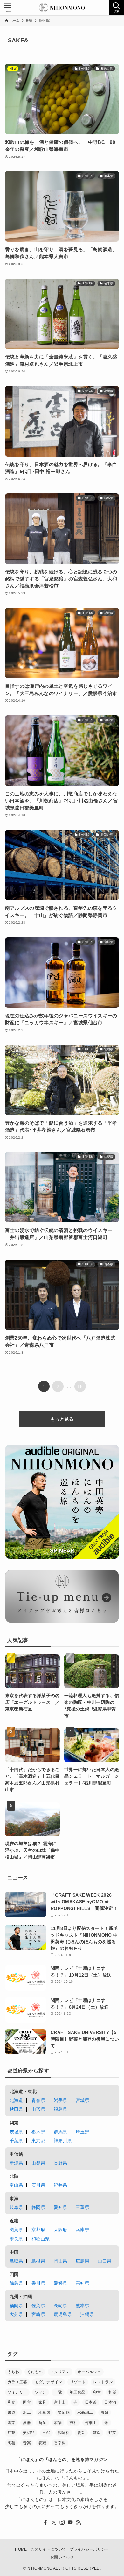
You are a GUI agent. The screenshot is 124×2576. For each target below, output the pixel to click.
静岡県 (38, 2207)
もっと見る (62, 1419)
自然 (46, 2433)
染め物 (64, 2412)
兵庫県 (83, 2230)
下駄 (58, 2392)
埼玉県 (83, 2132)
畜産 (42, 2423)
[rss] (79, 2522)
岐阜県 (16, 2207)
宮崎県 (38, 2314)
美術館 (29, 2433)
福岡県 (16, 2305)
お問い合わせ (62, 2557)
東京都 (38, 2141)
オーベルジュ (89, 2372)
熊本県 (83, 2305)
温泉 (105, 2412)
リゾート (78, 2382)
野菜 (112, 2433)
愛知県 (61, 2207)
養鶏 (42, 2443)
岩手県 (61, 2100)
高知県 (83, 2283)
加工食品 (77, 2392)
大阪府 (61, 2230)
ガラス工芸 (17, 2382)
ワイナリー (17, 2392)
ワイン (41, 2392)
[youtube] (70, 2522)
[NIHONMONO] (62, 8)
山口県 (104, 2261)
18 (80, 1386)
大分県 (16, 2314)
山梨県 (38, 2163)
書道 (12, 2412)
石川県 (38, 2185)
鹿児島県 (63, 2314)
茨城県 (16, 2132)
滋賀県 (16, 2230)
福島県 (61, 2109)
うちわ (14, 2372)
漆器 (27, 2423)
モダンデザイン (48, 2382)
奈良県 (16, 2239)
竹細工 (91, 2423)
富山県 (16, 2185)
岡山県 (61, 2261)
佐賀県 (38, 2305)
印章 (97, 2392)
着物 (58, 2423)
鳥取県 (16, 2261)
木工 (27, 2412)
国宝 (27, 2402)
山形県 (38, 2109)
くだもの (35, 2372)
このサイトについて (48, 2549)
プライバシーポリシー (89, 2549)
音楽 (27, 2443)
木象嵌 (44, 2412)
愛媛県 (61, 2283)
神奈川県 (63, 2141)
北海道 (16, 2100)
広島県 (83, 2261)
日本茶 (91, 2402)
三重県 (83, 2207)
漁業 (12, 2423)
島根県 (38, 2261)
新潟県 (16, 2163)
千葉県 (16, 2141)
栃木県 (38, 2132)
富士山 (60, 2402)
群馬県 (61, 2132)
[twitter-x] (54, 2522)
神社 (73, 2423)
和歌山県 (41, 2239)
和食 (12, 2402)
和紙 (112, 2392)
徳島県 (16, 2283)
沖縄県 (87, 2314)
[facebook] (45, 2522)
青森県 (38, 2100)
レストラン (103, 2382)
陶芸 (12, 2443)
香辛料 (60, 2443)
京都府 (38, 2230)
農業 (81, 2433)
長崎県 (61, 2305)
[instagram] (62, 2522)
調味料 (64, 2433)
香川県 (38, 2283)
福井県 (61, 2185)
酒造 (97, 2433)
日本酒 (110, 2402)
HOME (21, 2549)
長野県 (61, 2163)
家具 (42, 2402)
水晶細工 (85, 2412)
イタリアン (60, 2372)
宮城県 (83, 2100)
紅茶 (12, 2433)
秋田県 (16, 2109)
